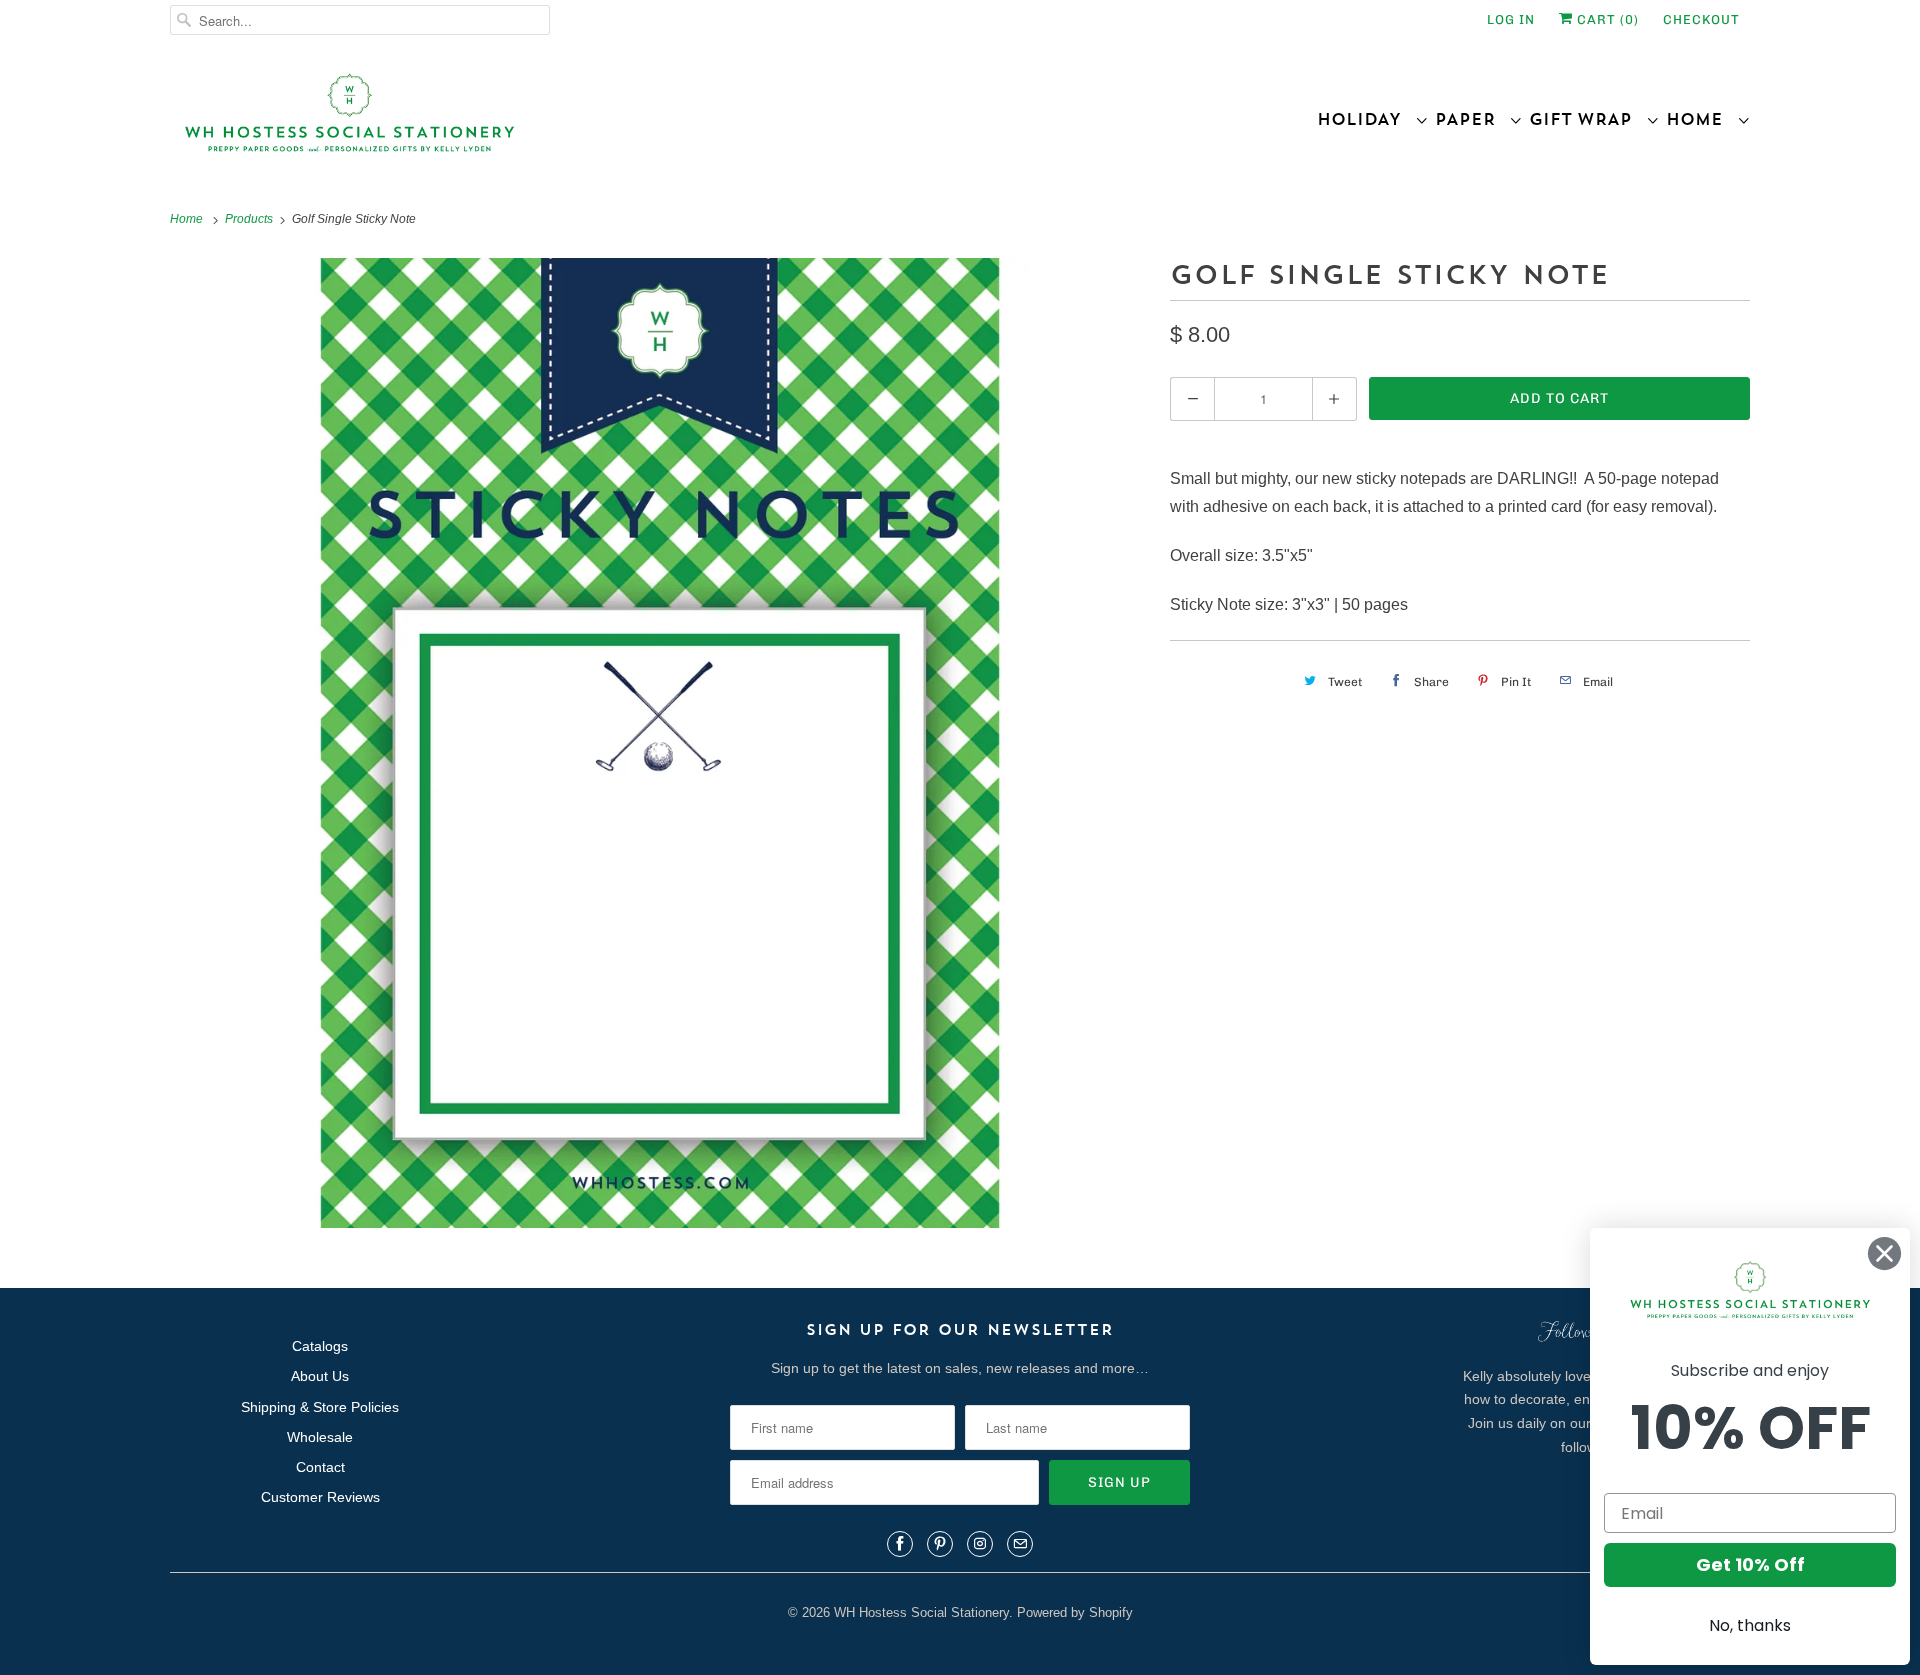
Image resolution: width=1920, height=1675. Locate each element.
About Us (320, 1376)
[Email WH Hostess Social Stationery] (1020, 1544)
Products (250, 219)
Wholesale (320, 1437)
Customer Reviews (320, 1497)
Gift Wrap (1587, 119)
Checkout (1701, 19)
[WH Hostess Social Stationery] (560, 121)
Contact (320, 1467)
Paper (1472, 119)
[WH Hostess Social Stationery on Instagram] (980, 1544)
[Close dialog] (1884, 1253)
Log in (1511, 19)
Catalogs (320, 1346)
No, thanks (1750, 1625)
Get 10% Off (1750, 1564)
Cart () (1606, 19)
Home (1701, 119)
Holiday (1366, 119)
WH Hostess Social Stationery (921, 1612)
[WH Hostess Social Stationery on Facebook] (900, 1544)
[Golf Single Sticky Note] (660, 743)
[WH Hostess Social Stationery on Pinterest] (940, 1544)
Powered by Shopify (1075, 1612)
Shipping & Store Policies (320, 1407)
